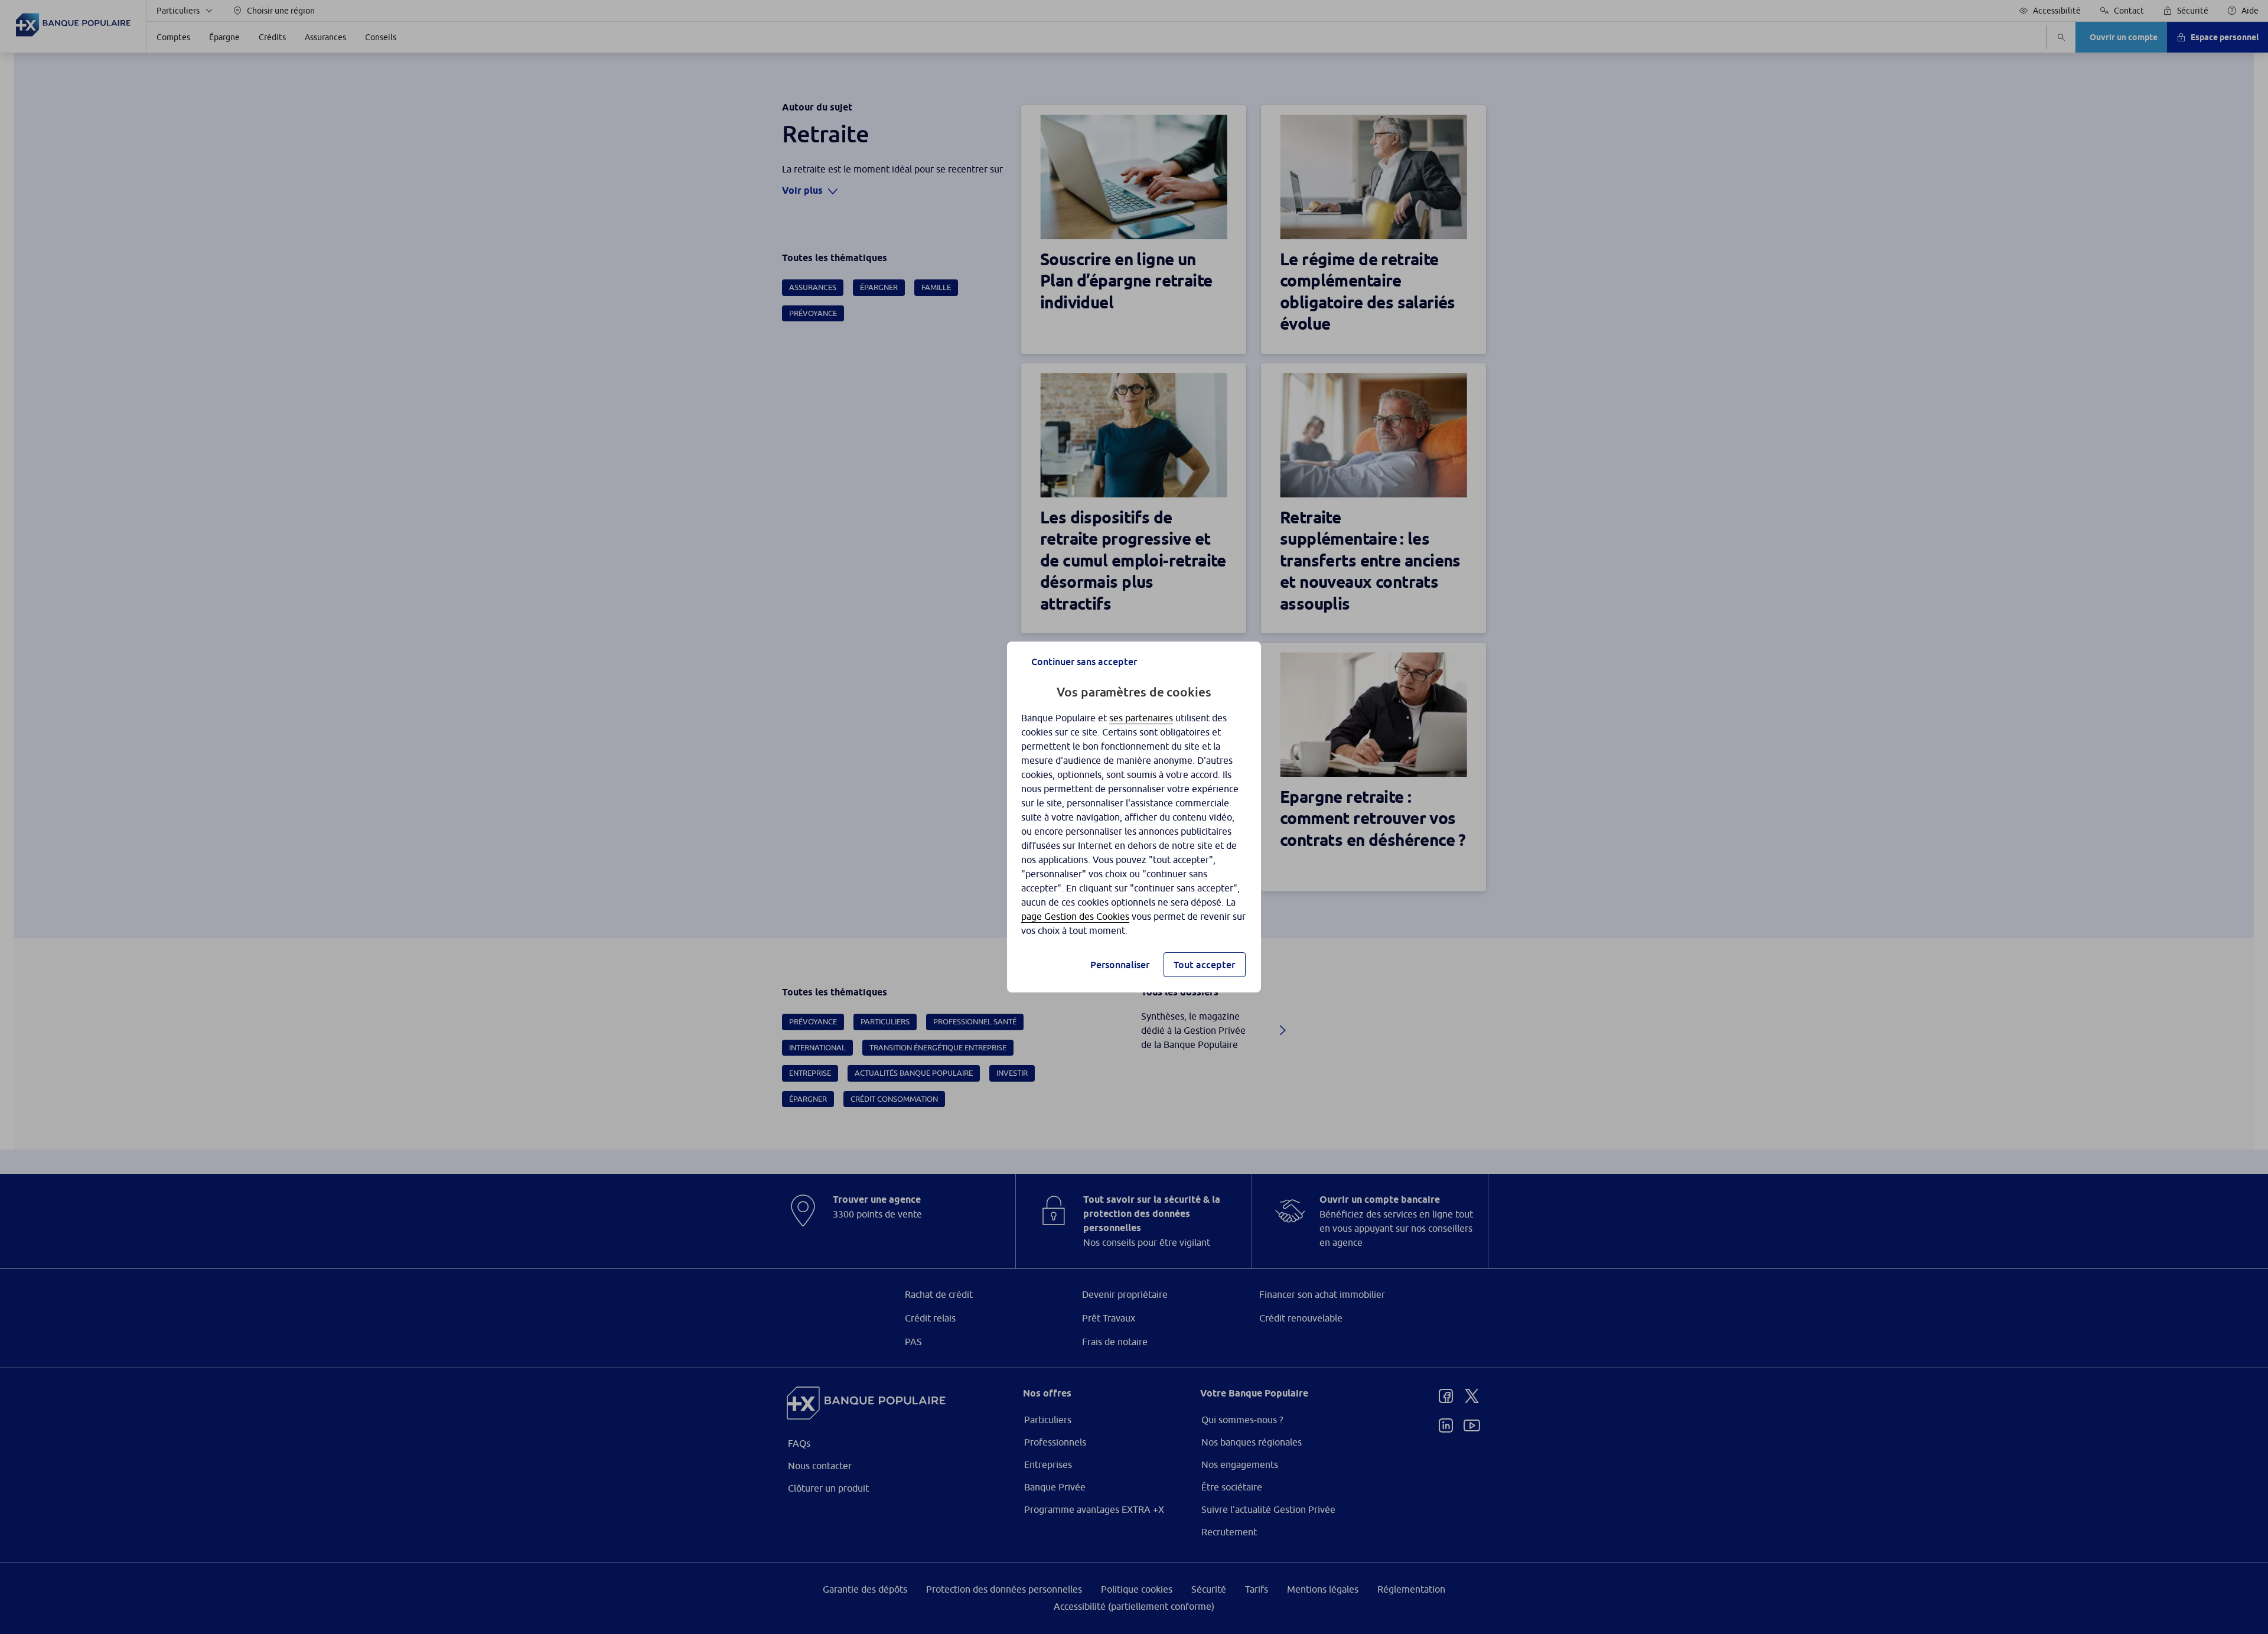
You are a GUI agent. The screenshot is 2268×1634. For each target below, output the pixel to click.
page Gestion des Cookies (1075, 916)
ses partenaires (1141, 718)
